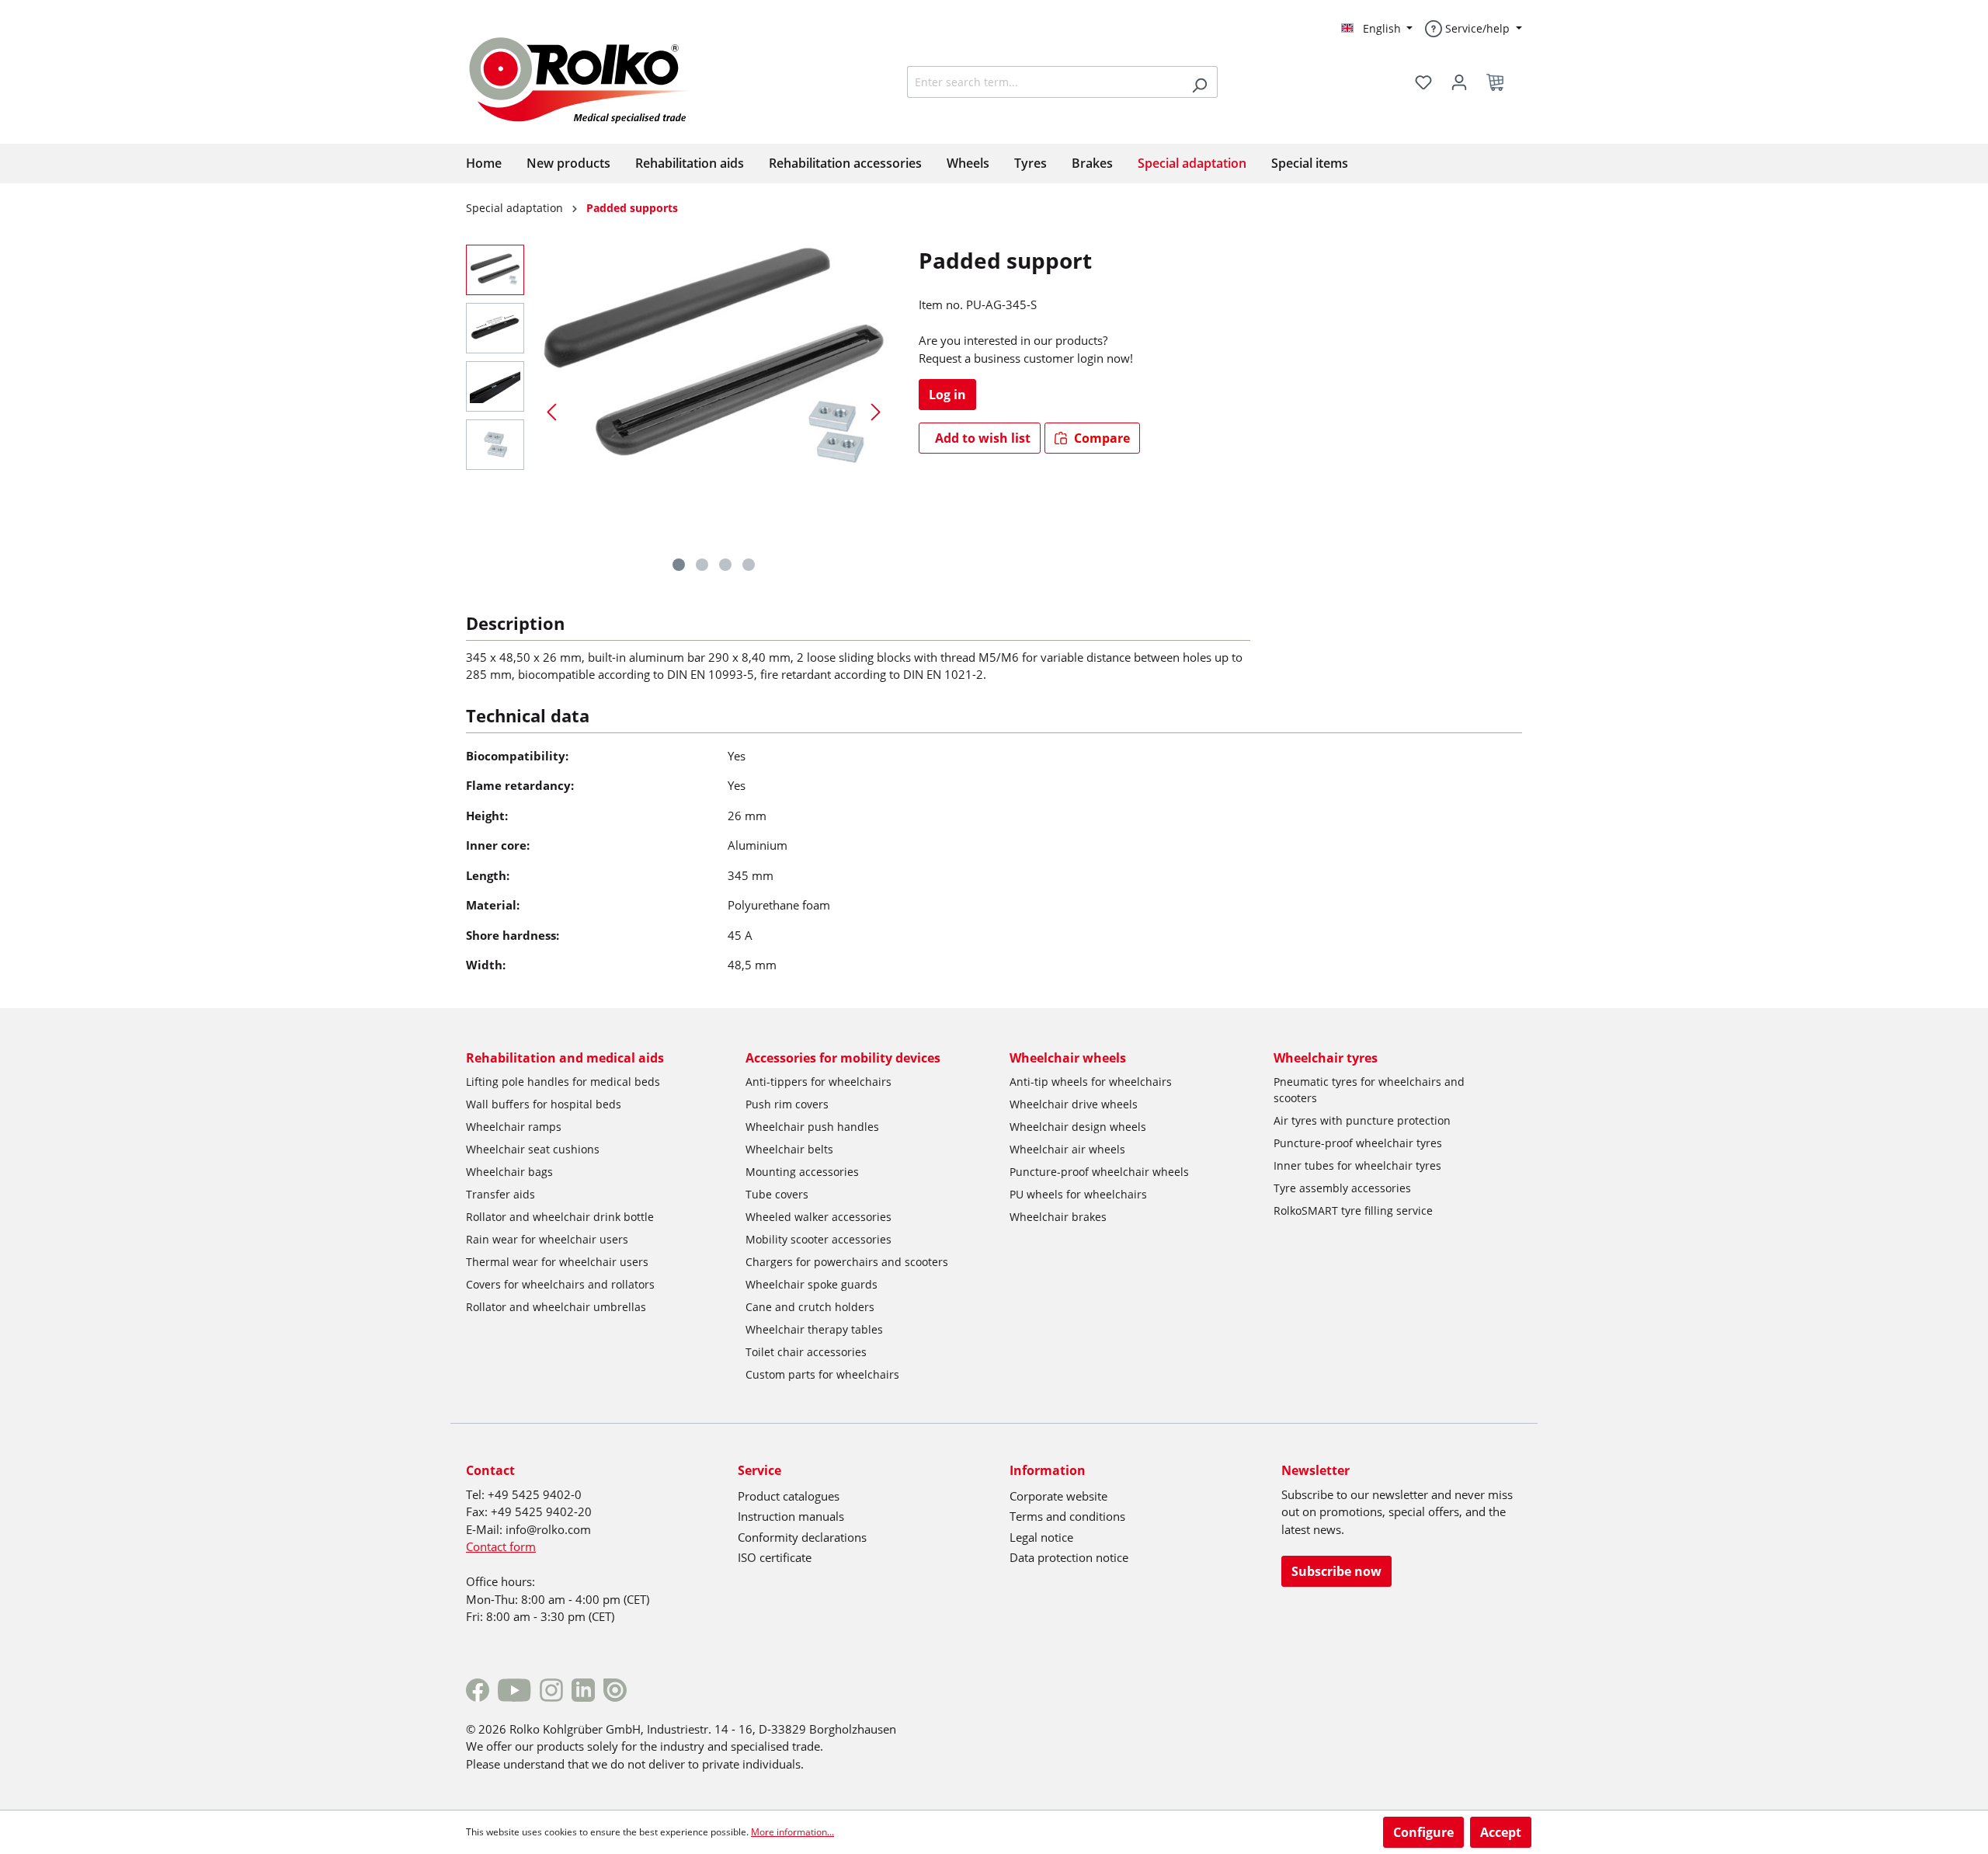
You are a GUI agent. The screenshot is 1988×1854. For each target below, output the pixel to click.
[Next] (876, 411)
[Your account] (1459, 82)
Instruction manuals (791, 1516)
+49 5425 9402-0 (535, 1494)
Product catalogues (789, 1496)
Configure (1423, 1832)
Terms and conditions (1067, 1516)
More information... (792, 1832)
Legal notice (1041, 1537)
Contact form (501, 1546)
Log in (947, 395)
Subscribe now (1336, 1571)
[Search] (1199, 82)
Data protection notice (1069, 1557)
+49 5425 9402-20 (541, 1511)
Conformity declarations (802, 1537)
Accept (1501, 1832)
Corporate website (1058, 1496)
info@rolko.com (548, 1529)
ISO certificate (775, 1557)
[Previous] (551, 411)
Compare (1100, 438)
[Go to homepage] (592, 78)
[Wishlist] (1423, 82)
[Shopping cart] (1500, 82)
